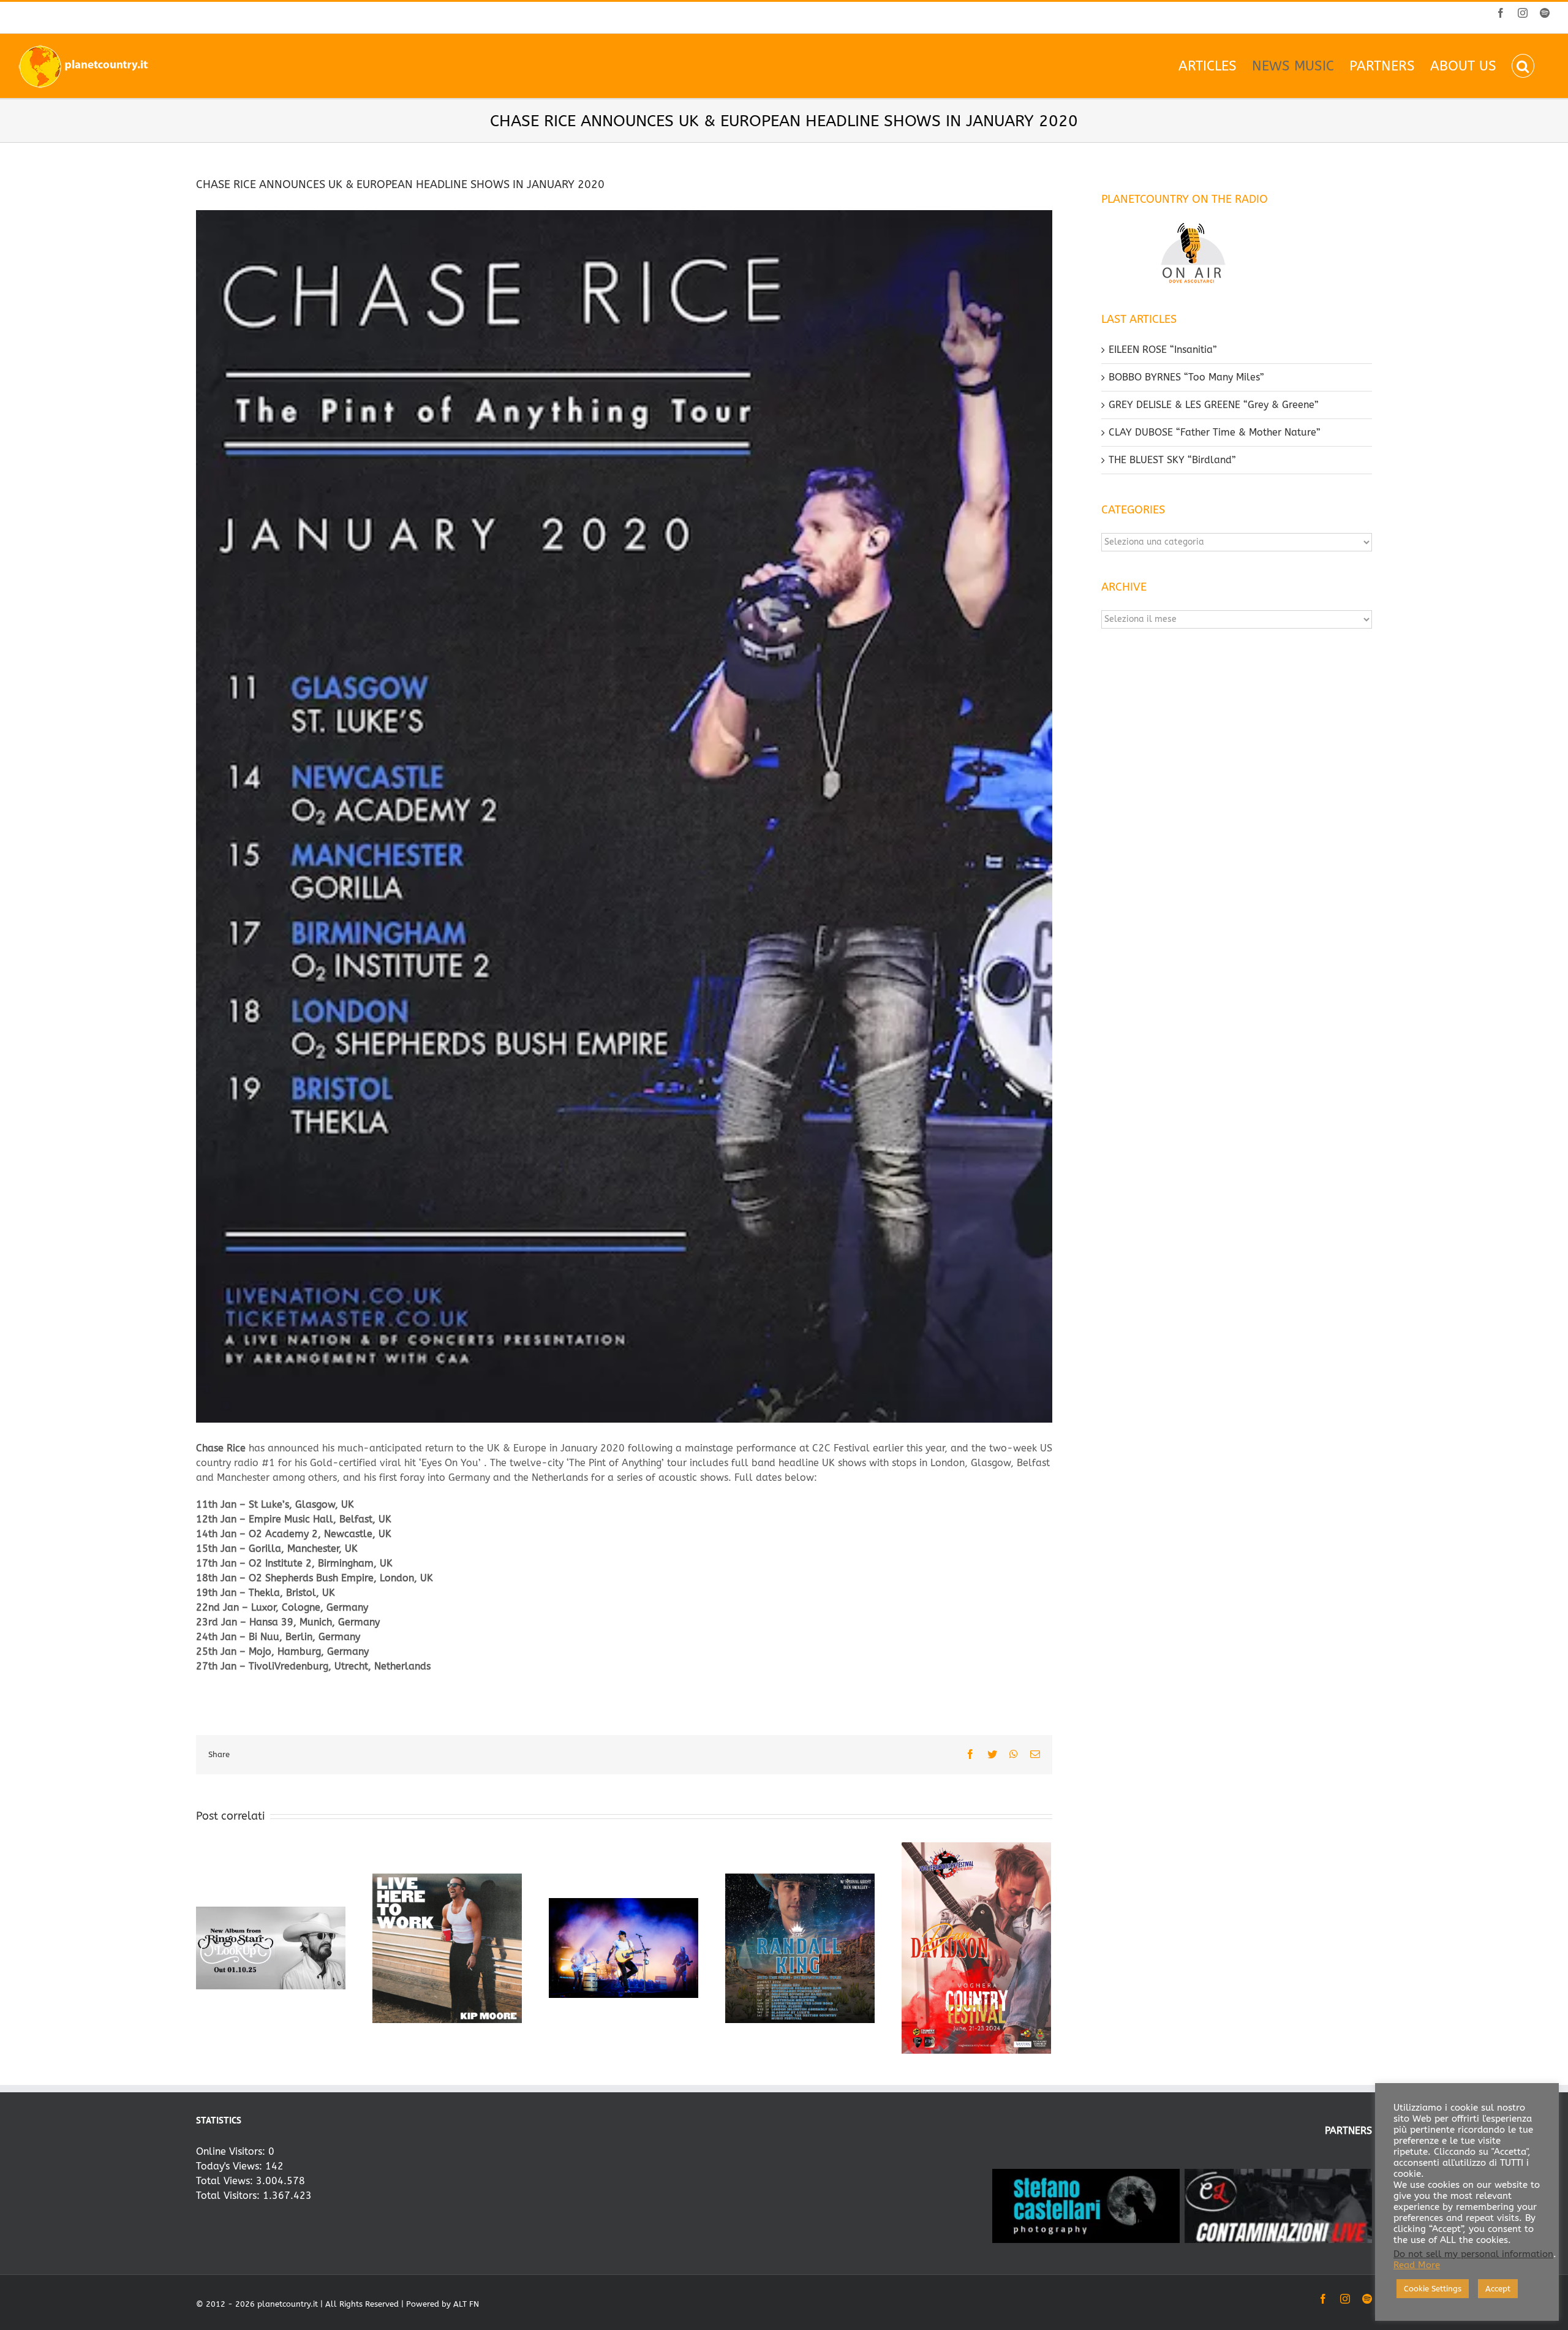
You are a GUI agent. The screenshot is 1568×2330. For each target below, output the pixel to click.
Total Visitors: (229, 2196)
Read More (1417, 2265)
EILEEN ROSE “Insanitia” (1163, 350)
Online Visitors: (232, 2151)
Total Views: (226, 2181)
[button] (1523, 66)
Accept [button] (1498, 2289)
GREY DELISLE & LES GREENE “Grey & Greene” (1214, 405)
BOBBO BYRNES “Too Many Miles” (1186, 377)
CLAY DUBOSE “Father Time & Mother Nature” (1215, 432)
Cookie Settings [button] (1433, 2289)
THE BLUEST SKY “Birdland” (1172, 460)
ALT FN (466, 2304)
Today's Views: (231, 2166)
